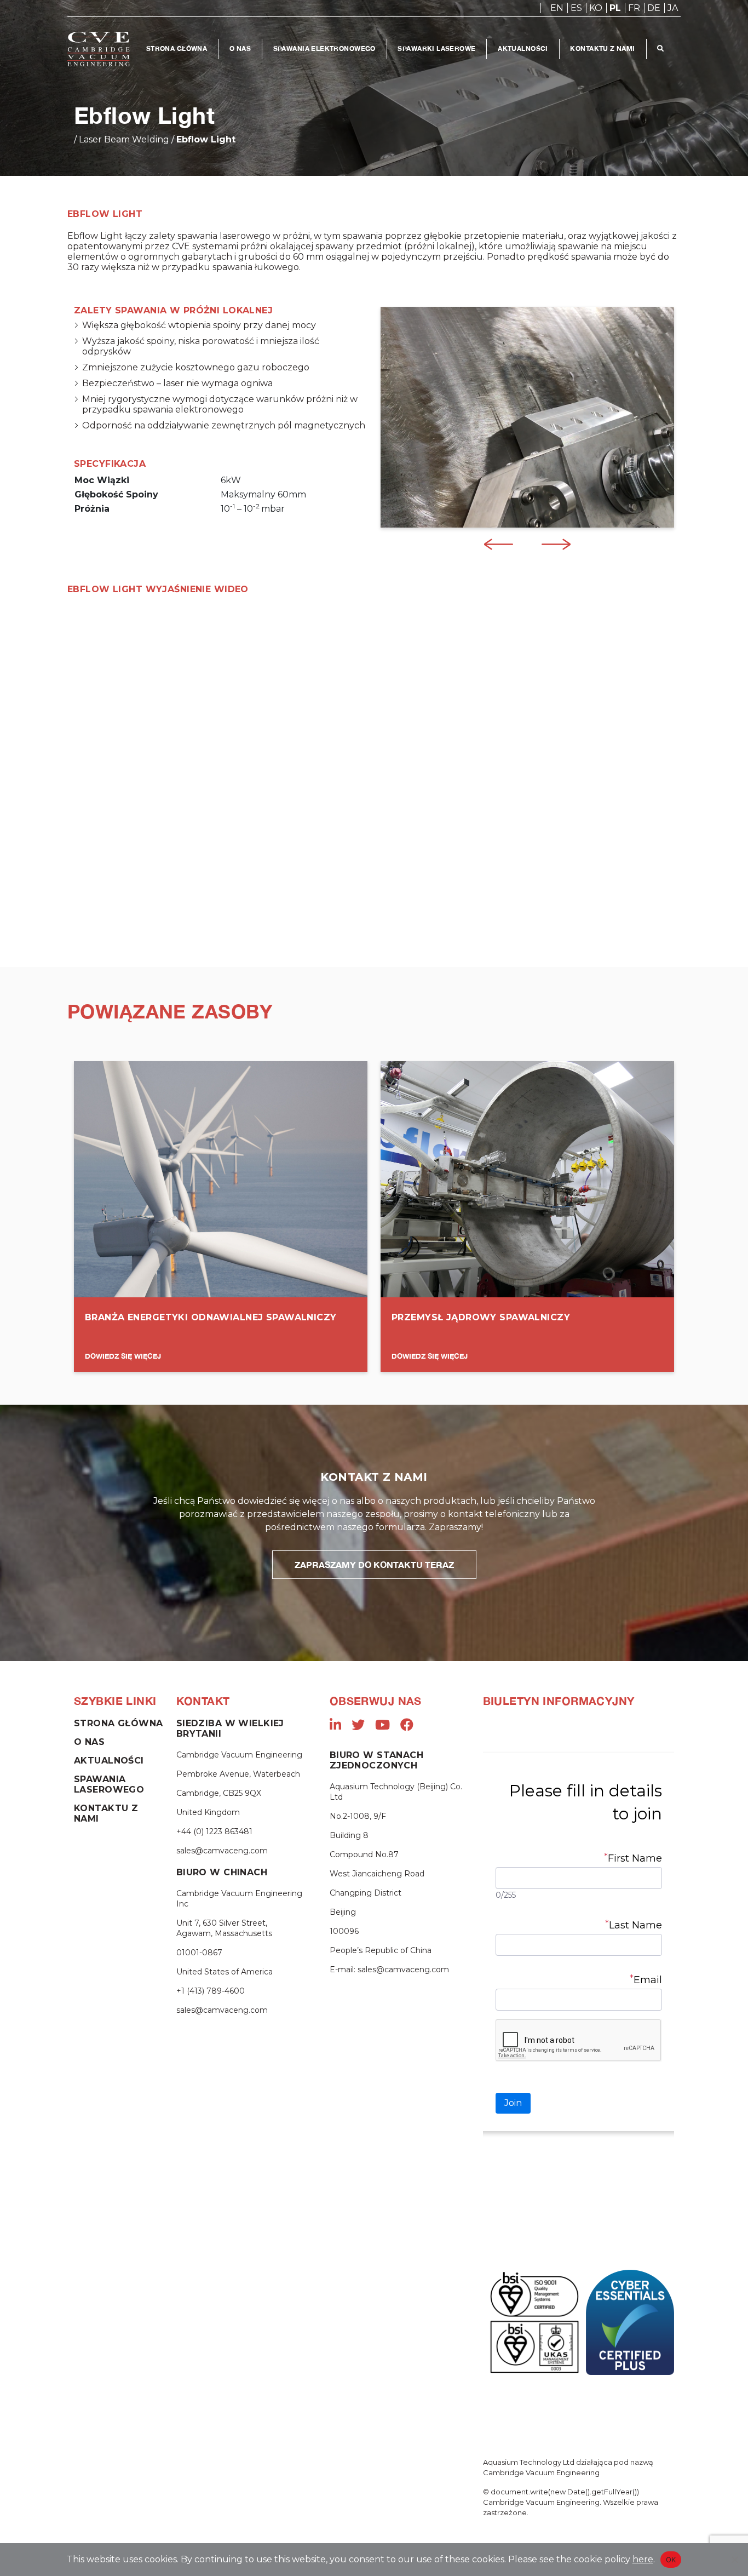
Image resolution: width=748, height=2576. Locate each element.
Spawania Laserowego (109, 1784)
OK (671, 2560)
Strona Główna (177, 48)
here (643, 2559)
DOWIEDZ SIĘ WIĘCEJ (123, 1356)
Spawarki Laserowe (436, 48)
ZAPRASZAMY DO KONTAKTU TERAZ (374, 1564)
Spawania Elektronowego (324, 48)
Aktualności (523, 48)
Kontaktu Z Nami (602, 48)
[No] (734, 2560)
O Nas (240, 48)
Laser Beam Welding (124, 139)
